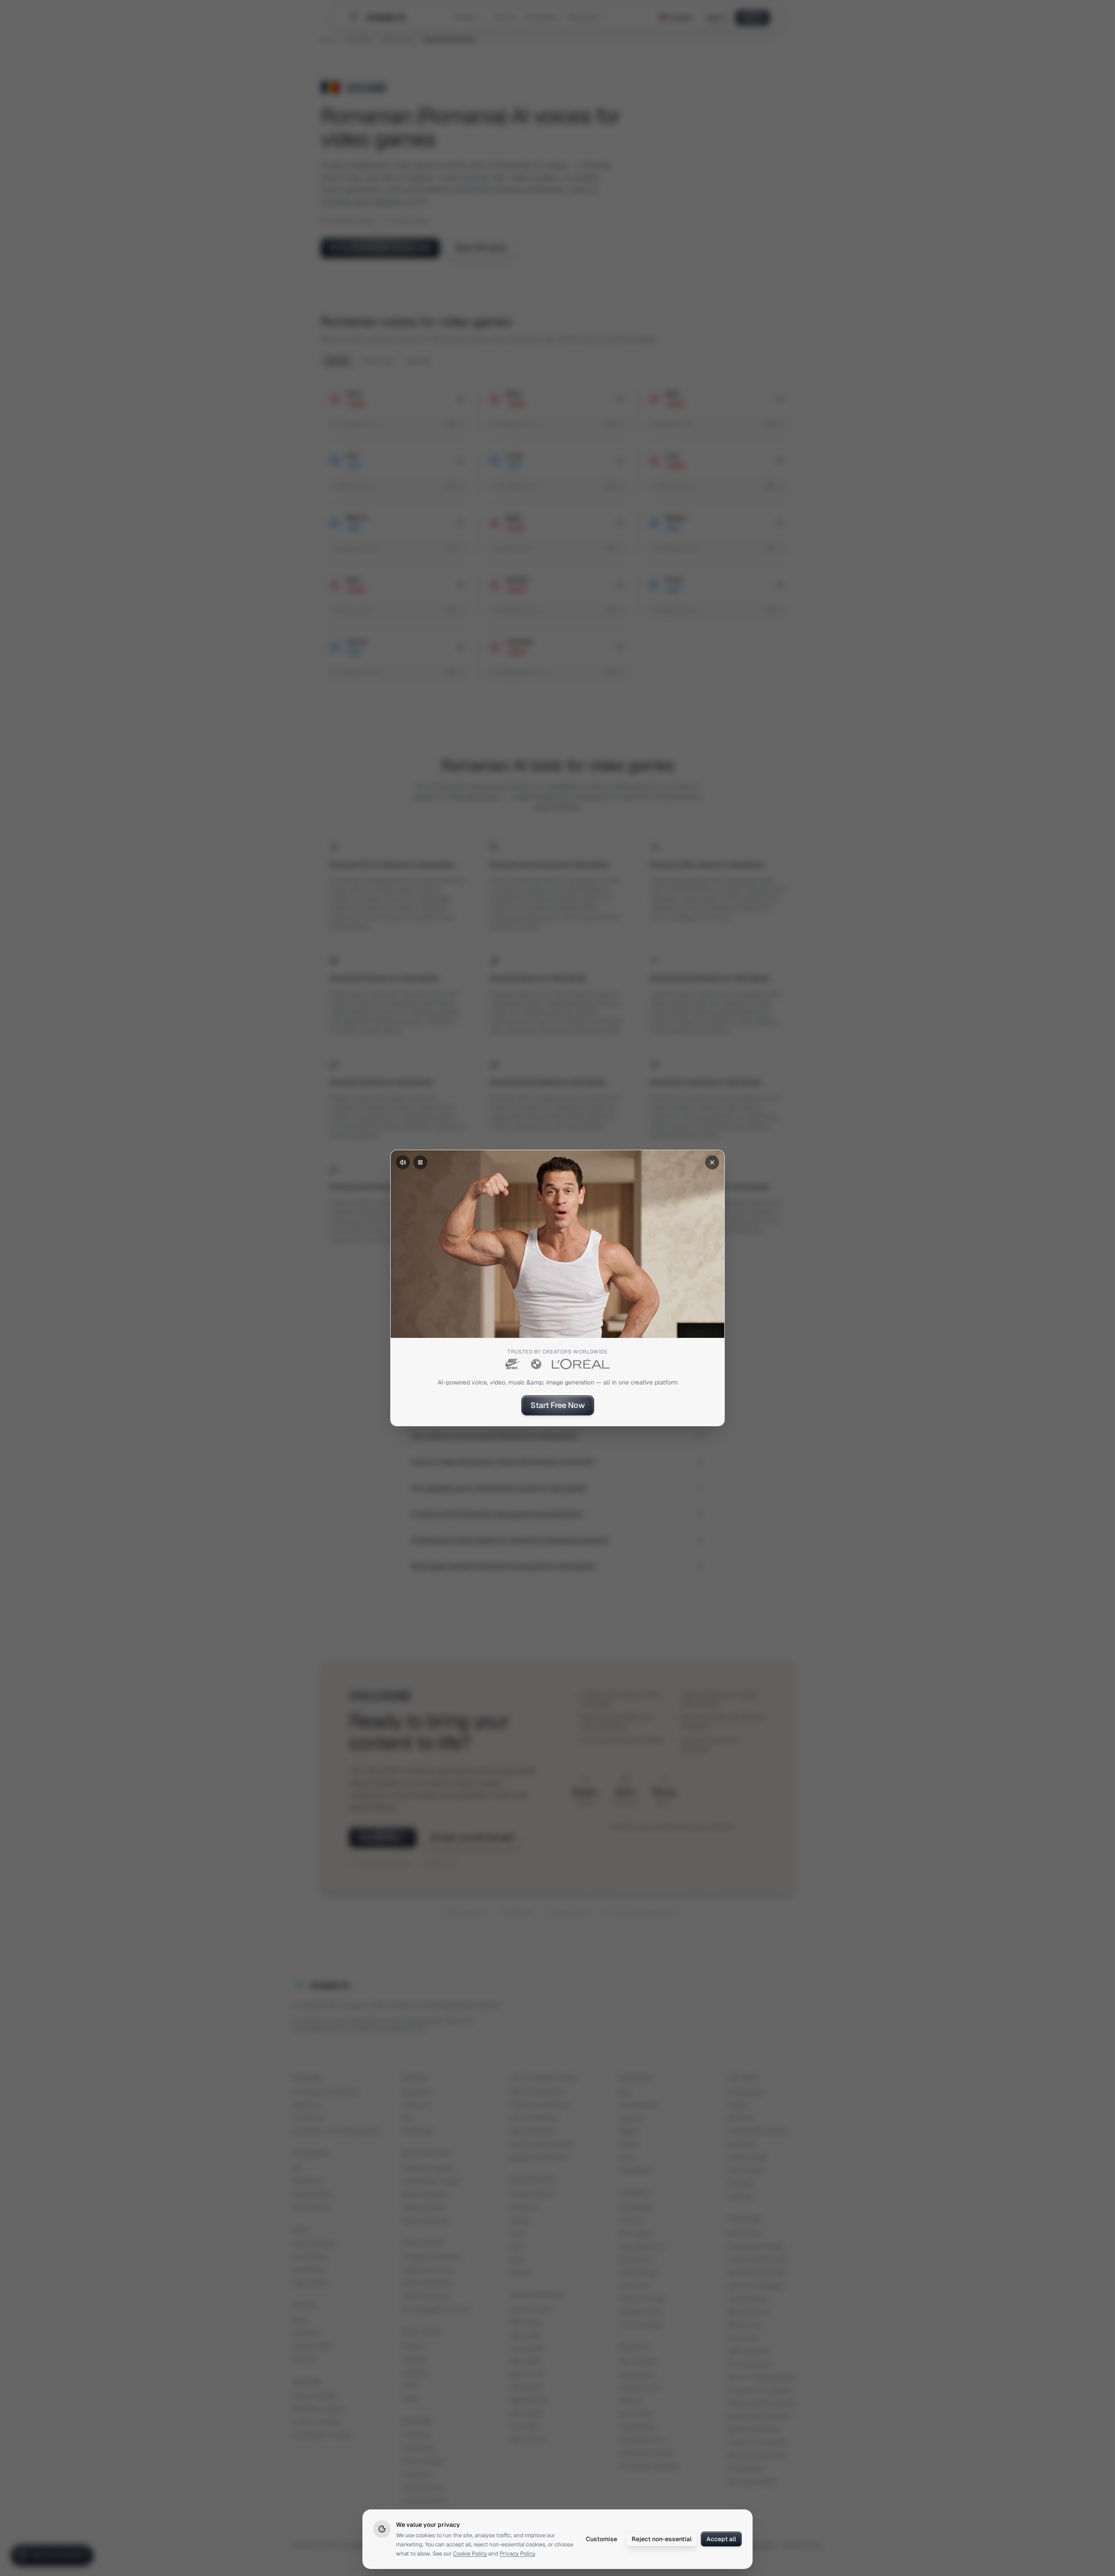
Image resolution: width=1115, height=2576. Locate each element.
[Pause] (420, 1162)
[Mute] (403, 1162)
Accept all (721, 2539)
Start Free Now (558, 1405)
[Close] (712, 1162)
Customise (601, 2539)
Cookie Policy (470, 2554)
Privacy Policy (517, 2554)
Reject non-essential (662, 2539)
